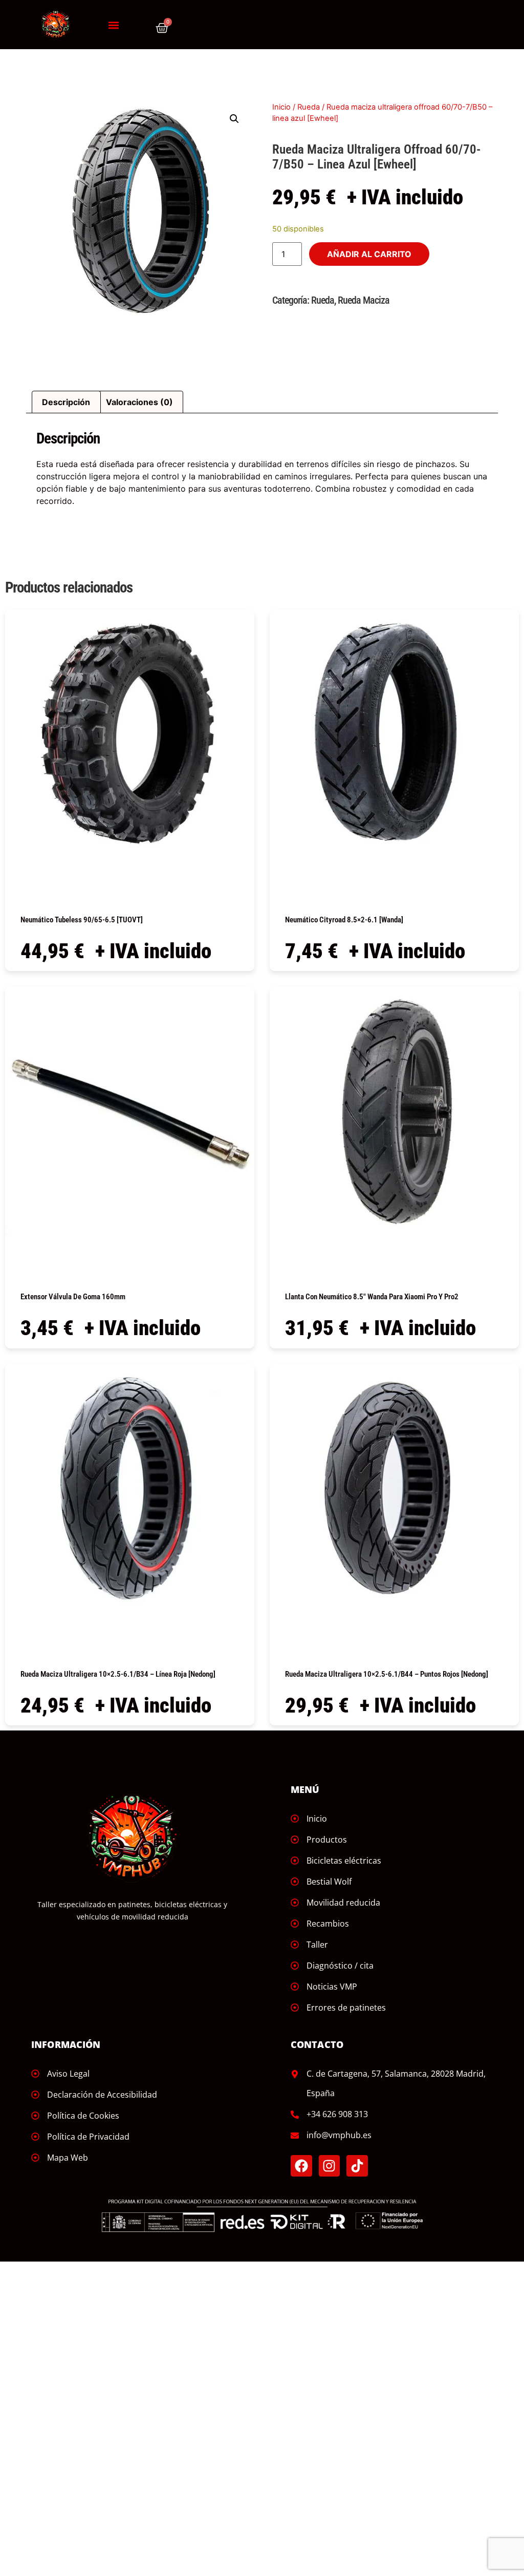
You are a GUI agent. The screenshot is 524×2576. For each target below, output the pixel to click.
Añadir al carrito (369, 254)
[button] (113, 25)
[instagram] (330, 2166)
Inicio (281, 107)
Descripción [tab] (66, 402)
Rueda (309, 107)
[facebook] (301, 2166)
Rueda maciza (364, 300)
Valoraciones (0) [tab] (139, 402)
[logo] (56, 25)
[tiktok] (357, 2166)
